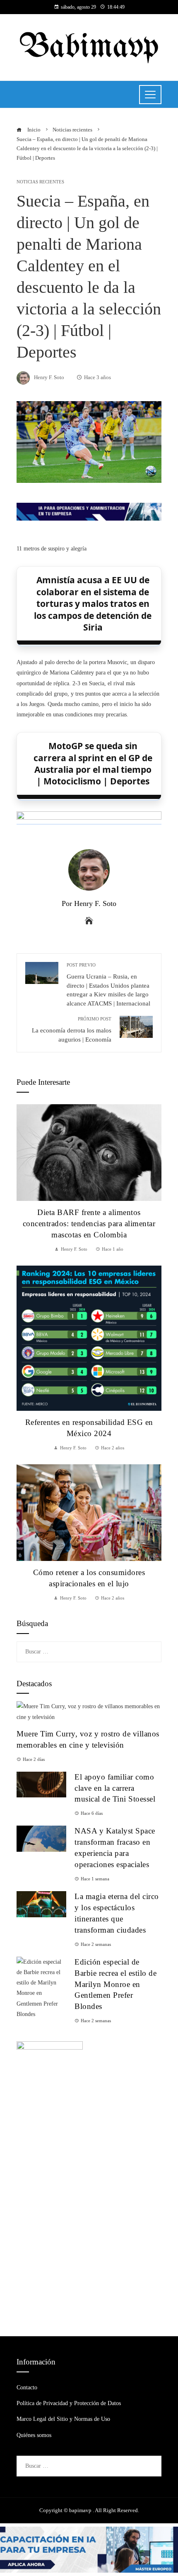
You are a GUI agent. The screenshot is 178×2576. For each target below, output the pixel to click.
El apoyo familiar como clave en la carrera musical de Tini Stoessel (115, 1788)
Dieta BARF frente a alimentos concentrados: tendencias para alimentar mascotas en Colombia (89, 1223)
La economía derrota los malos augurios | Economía (72, 1029)
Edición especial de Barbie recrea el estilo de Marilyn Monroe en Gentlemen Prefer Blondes (115, 1984)
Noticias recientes (40, 182)
